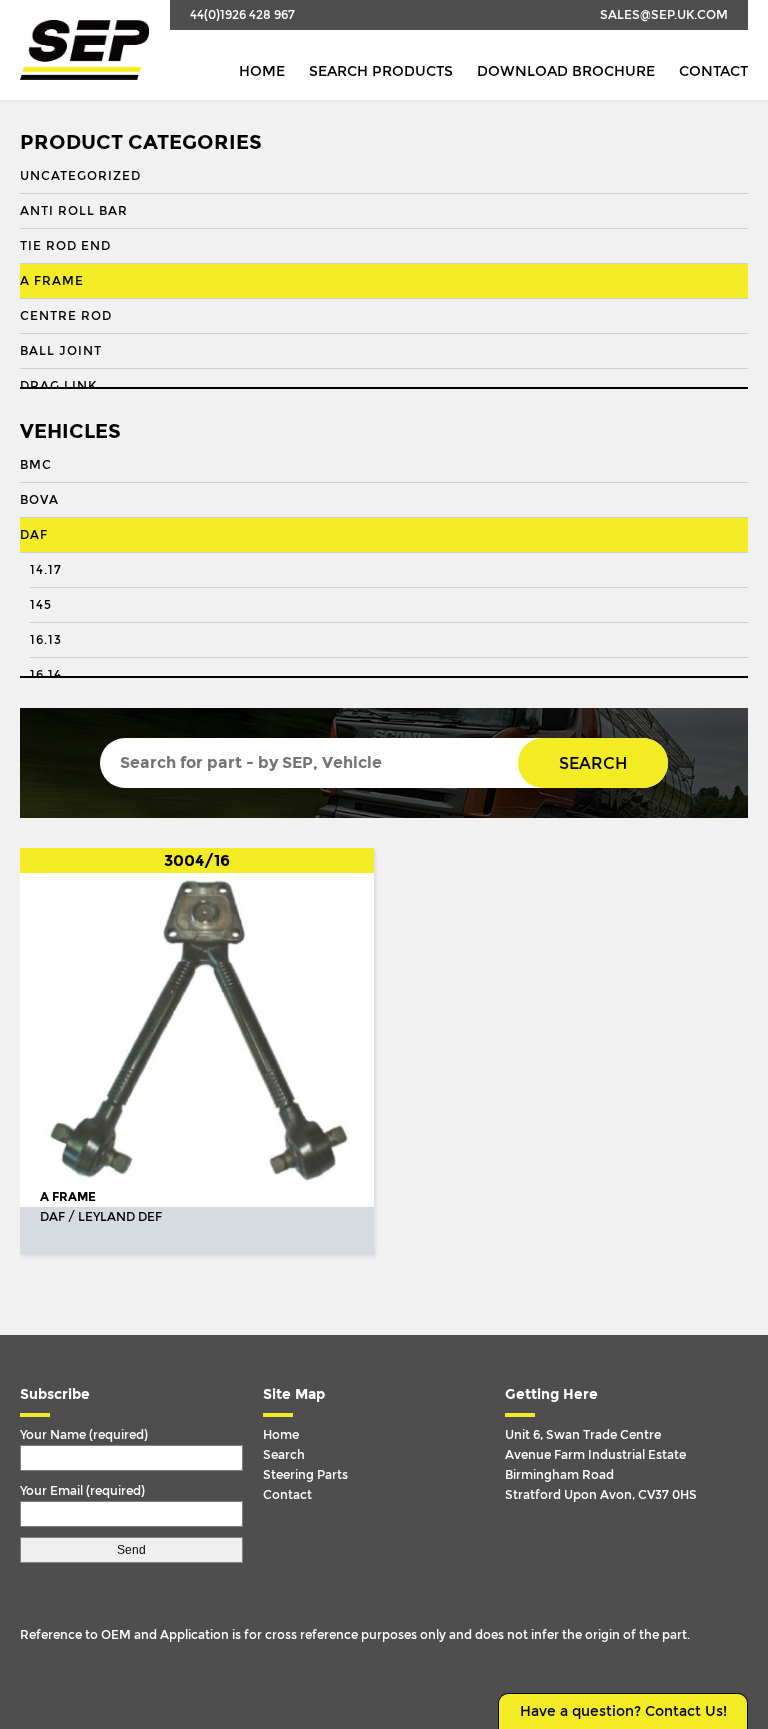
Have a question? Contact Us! (623, 1711)
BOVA (39, 500)
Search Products (381, 71)
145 (41, 605)
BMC (36, 465)
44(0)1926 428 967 (242, 15)
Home (262, 71)
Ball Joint (61, 351)
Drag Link (58, 386)
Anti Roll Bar (74, 211)
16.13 (46, 640)
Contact (713, 71)
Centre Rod (66, 316)
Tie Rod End (65, 246)
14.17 (46, 570)
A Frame (52, 281)
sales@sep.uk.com (664, 15)
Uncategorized (80, 176)
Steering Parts (305, 1475)
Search (593, 763)
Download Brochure (566, 71)
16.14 (46, 675)
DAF (34, 535)
